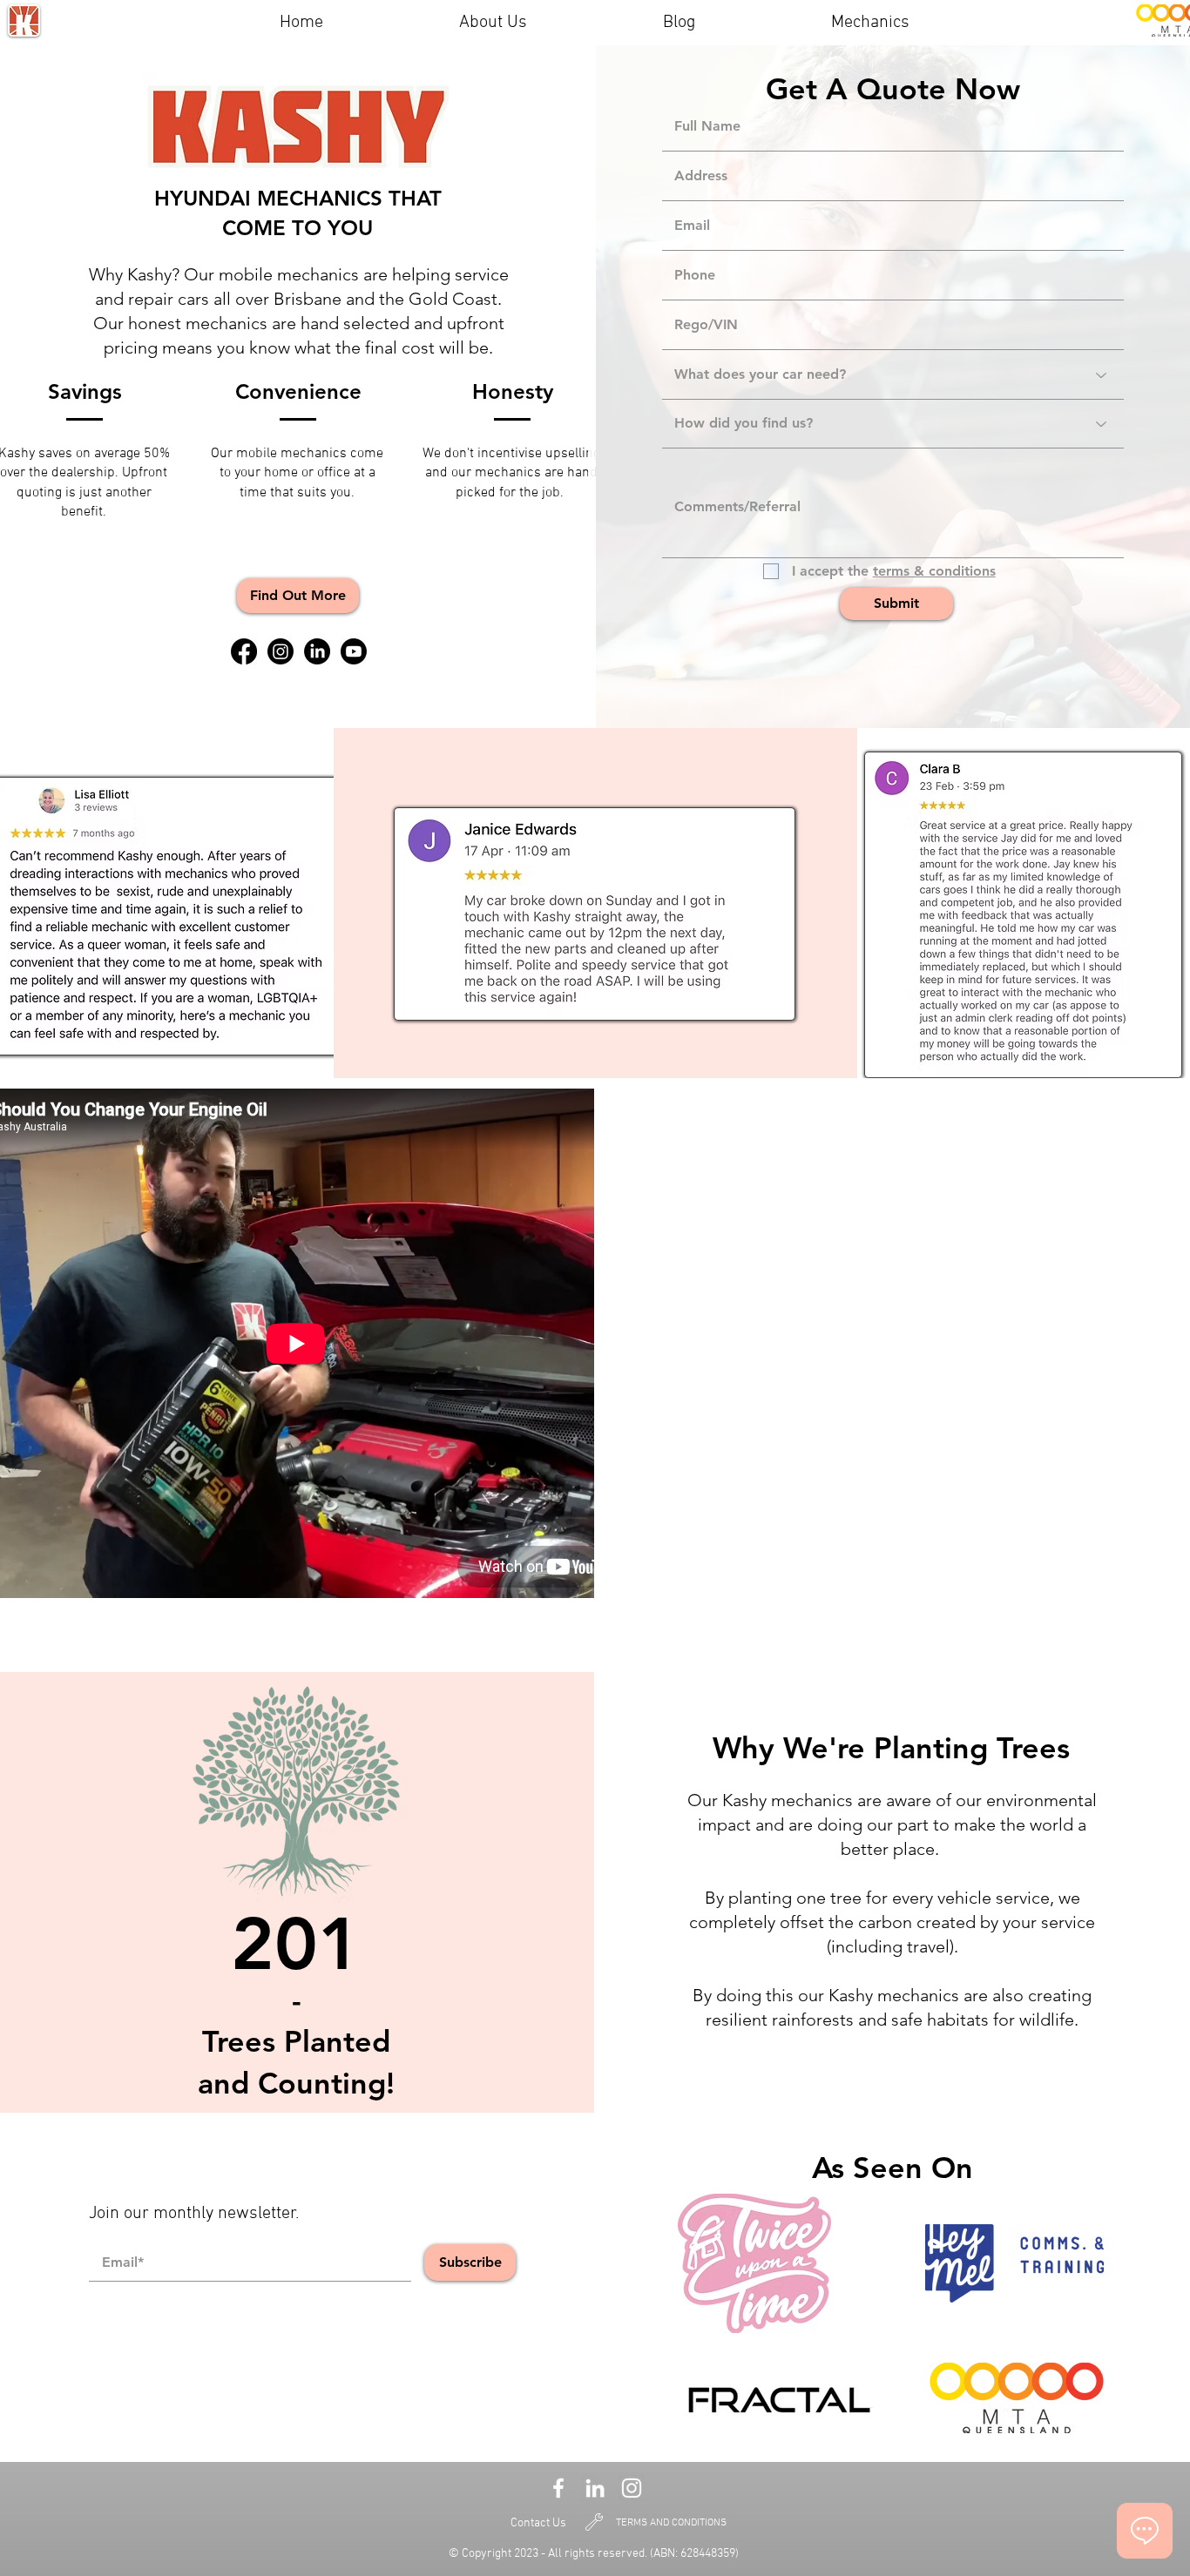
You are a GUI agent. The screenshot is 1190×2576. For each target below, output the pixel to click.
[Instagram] (281, 651)
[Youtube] (354, 651)
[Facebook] (244, 651)
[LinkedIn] (317, 651)
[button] (298, 596)
